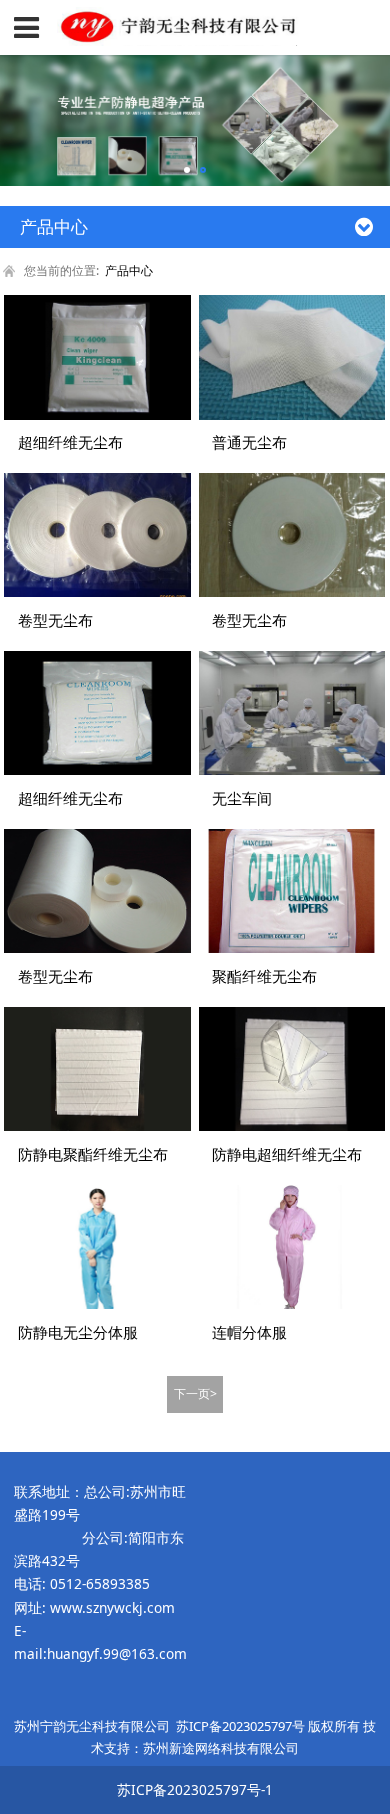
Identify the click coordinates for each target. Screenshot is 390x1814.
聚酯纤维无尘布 (264, 976)
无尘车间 (242, 798)
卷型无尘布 (55, 620)
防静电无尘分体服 (78, 1332)
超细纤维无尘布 (70, 442)
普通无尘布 (249, 442)
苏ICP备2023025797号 (240, 1726)
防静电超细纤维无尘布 (287, 1154)
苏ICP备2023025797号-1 (195, 1789)
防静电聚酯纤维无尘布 (93, 1154)
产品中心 (129, 270)
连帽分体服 (249, 1332)
